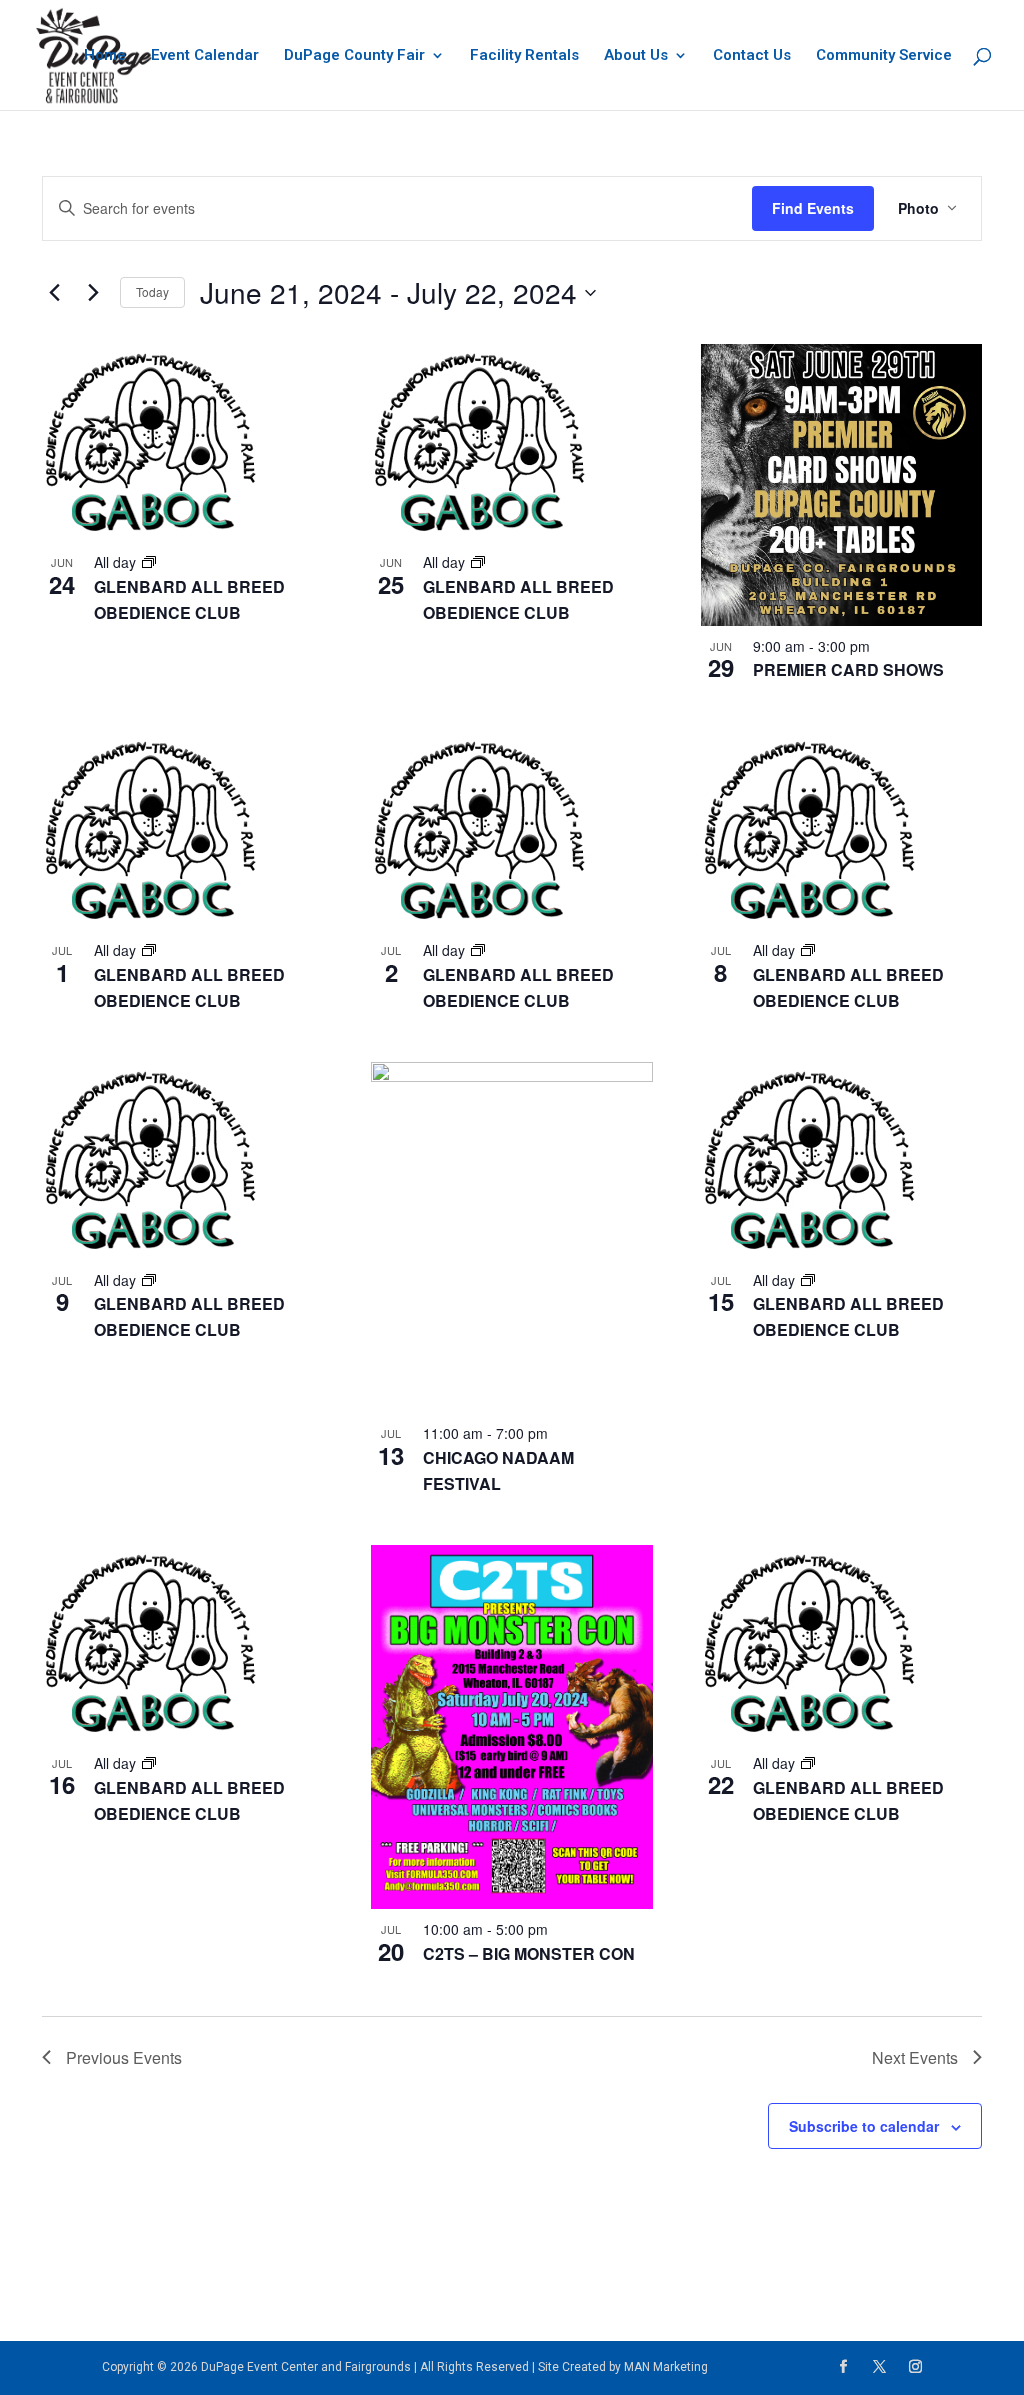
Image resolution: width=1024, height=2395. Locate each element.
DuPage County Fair (354, 56)
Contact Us (752, 56)
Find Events (813, 208)
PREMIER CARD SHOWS (848, 669)
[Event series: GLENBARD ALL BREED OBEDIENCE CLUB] (149, 562)
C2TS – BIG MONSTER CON (529, 1953)
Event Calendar (205, 56)
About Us (636, 56)
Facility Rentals (524, 56)
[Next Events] (93, 293)
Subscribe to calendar (864, 2126)
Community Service (884, 56)
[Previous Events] (54, 293)
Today (152, 291)
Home (105, 56)
